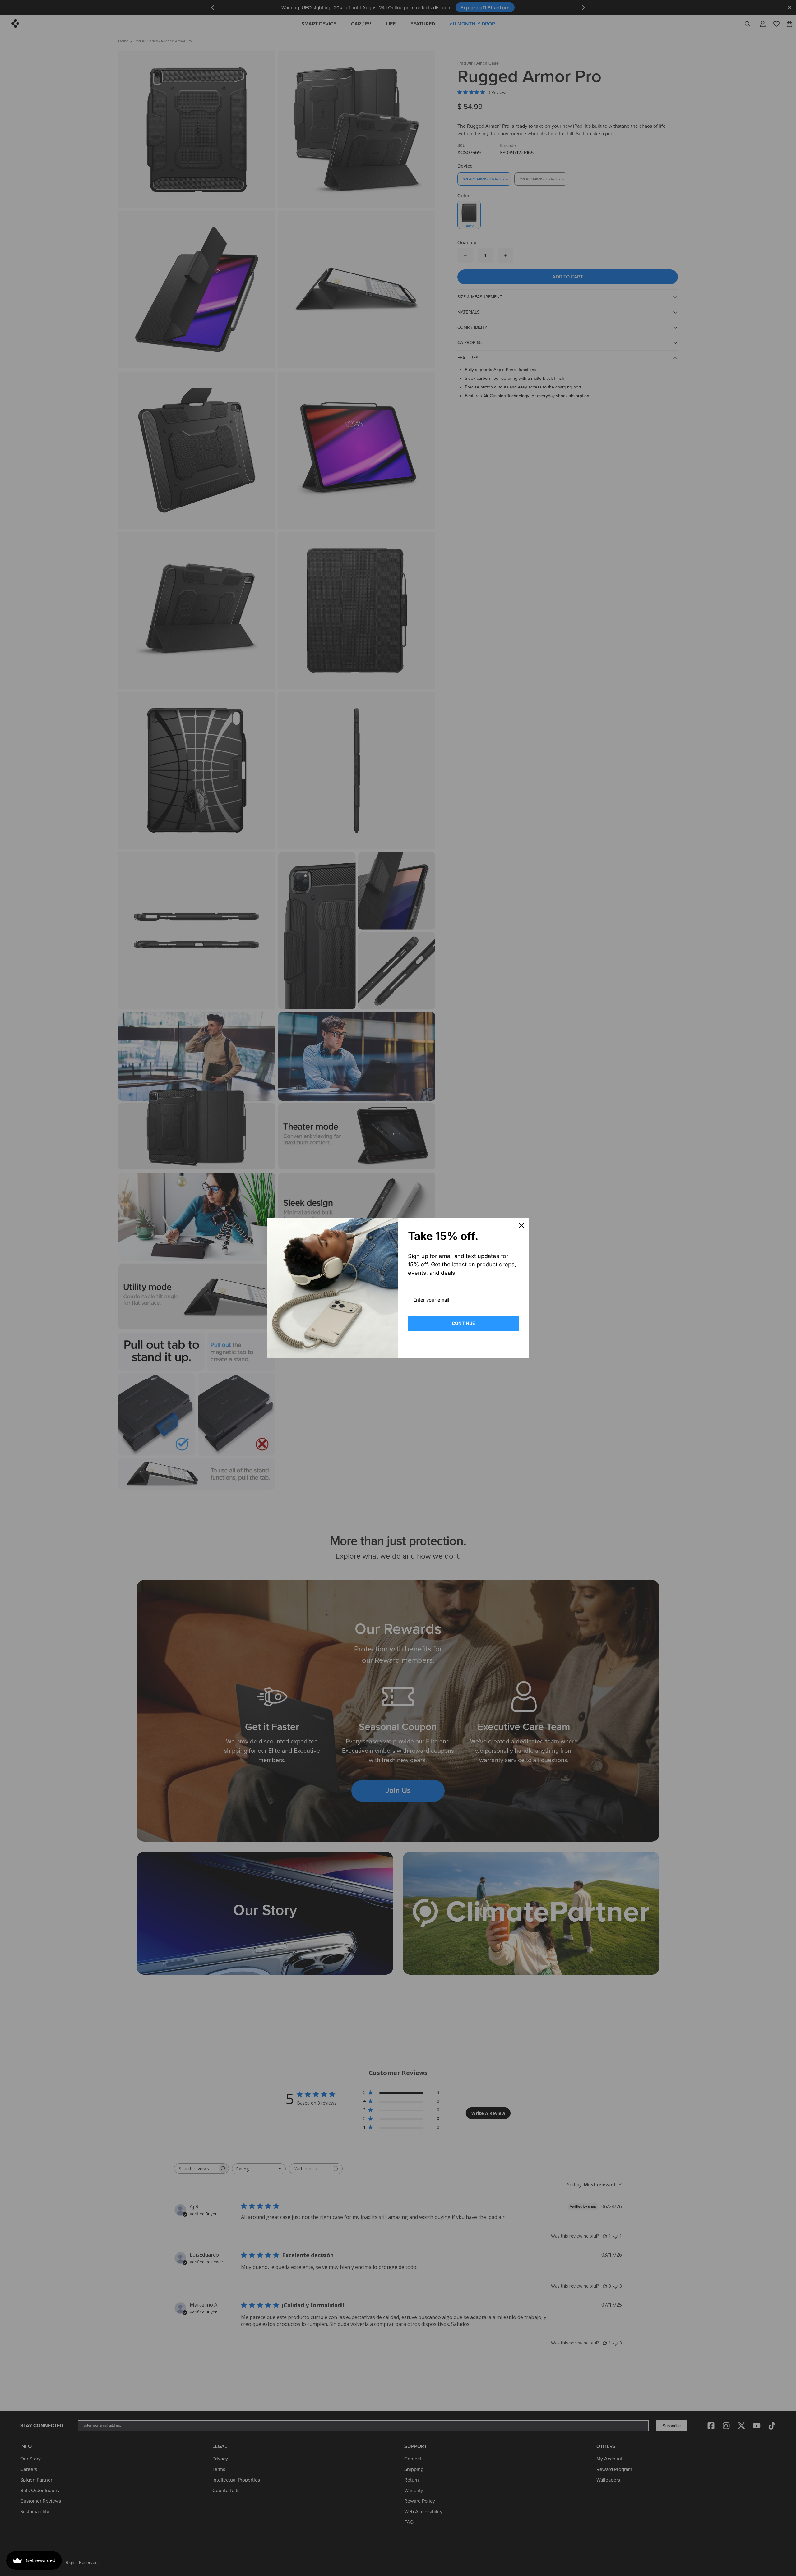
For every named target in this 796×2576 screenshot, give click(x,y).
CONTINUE (463, 1323)
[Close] (521, 1225)
